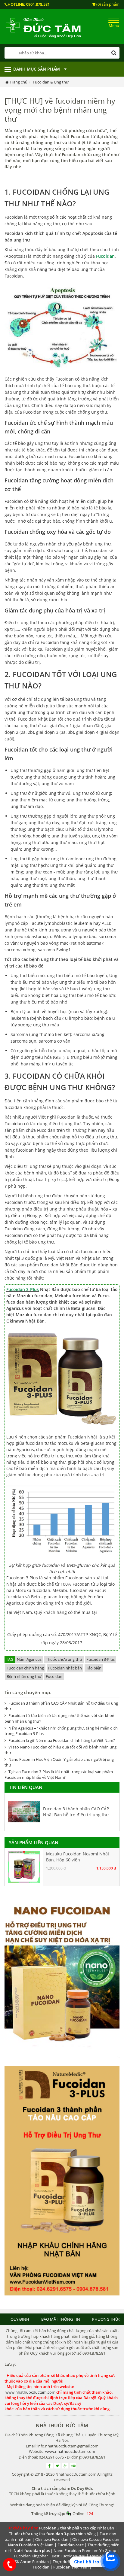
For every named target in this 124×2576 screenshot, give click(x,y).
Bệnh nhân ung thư (24, 1676)
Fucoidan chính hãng (25, 1668)
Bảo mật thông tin (61, 2319)
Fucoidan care (71, 2545)
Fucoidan (105, 256)
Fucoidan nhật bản (65, 1668)
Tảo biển (94, 1668)
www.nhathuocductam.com (30, 2392)
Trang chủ (19, 82)
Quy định (20, 2319)
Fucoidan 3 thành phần (60, 2528)
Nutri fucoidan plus (32, 2550)
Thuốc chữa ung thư (64, 1659)
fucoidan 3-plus (61, 2534)
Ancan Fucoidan (34, 2562)
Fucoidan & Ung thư (51, 82)
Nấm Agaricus (29, 1659)
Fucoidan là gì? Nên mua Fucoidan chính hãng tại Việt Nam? (62, 1740)
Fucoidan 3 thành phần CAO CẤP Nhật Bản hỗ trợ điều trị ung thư (76, 1812)
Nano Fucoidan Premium (76, 2550)
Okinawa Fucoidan (52, 2539)
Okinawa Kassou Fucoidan (96, 2539)
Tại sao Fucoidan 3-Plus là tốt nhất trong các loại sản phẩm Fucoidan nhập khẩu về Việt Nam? (59, 1774)
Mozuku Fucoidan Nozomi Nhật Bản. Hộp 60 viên (78, 1857)
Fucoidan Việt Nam (71, 2567)
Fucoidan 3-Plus (23, 1289)
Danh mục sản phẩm (37, 69)
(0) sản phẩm (107, 4)
